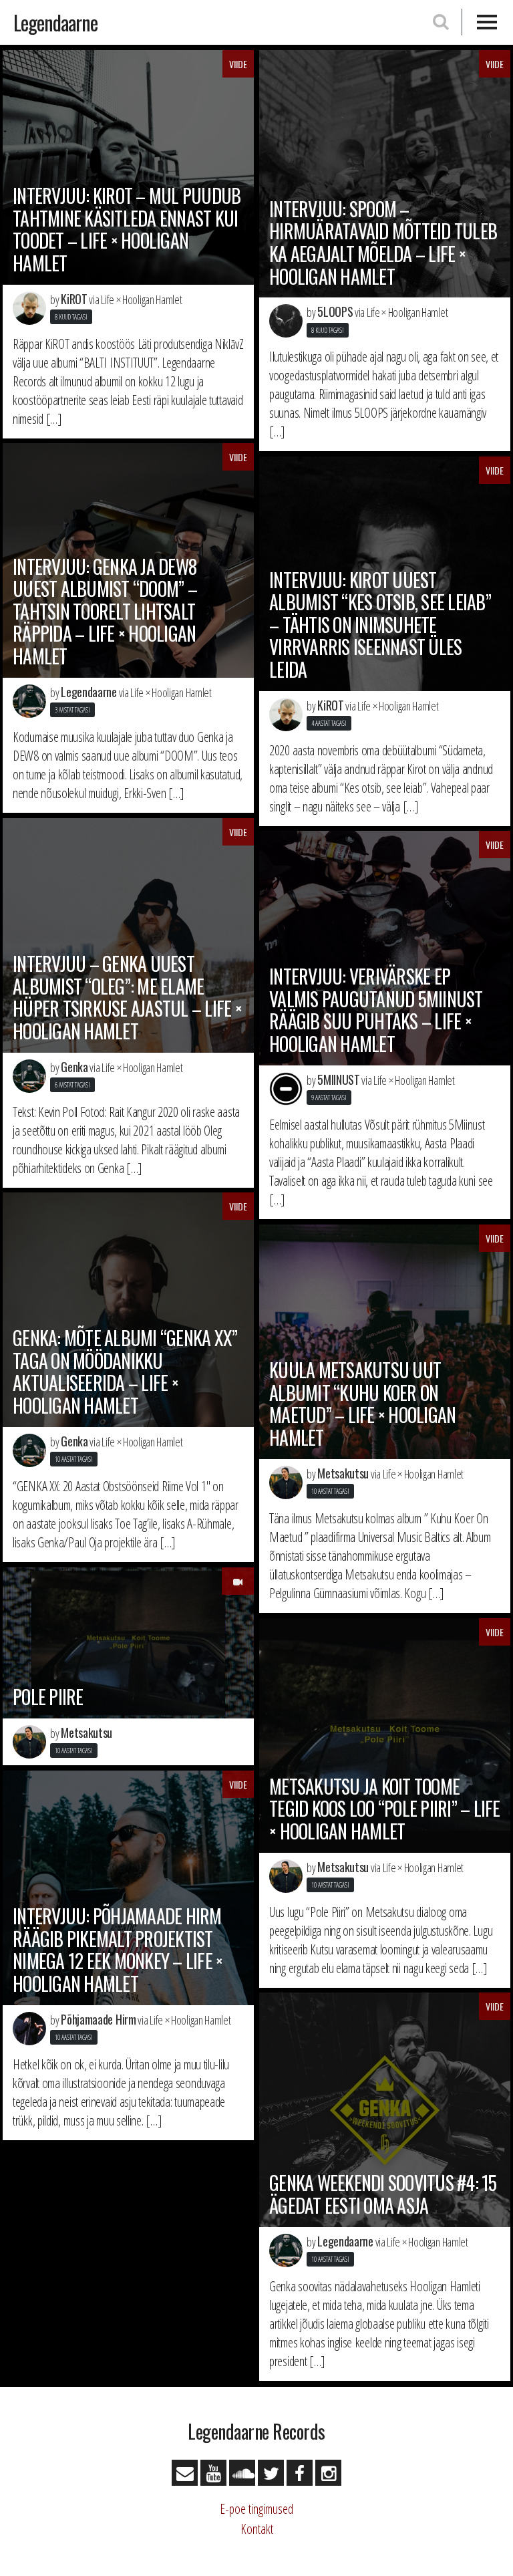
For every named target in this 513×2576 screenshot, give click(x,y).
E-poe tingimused (256, 2509)
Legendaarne (55, 22)
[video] (238, 1581)
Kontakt (257, 2529)
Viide (238, 64)
